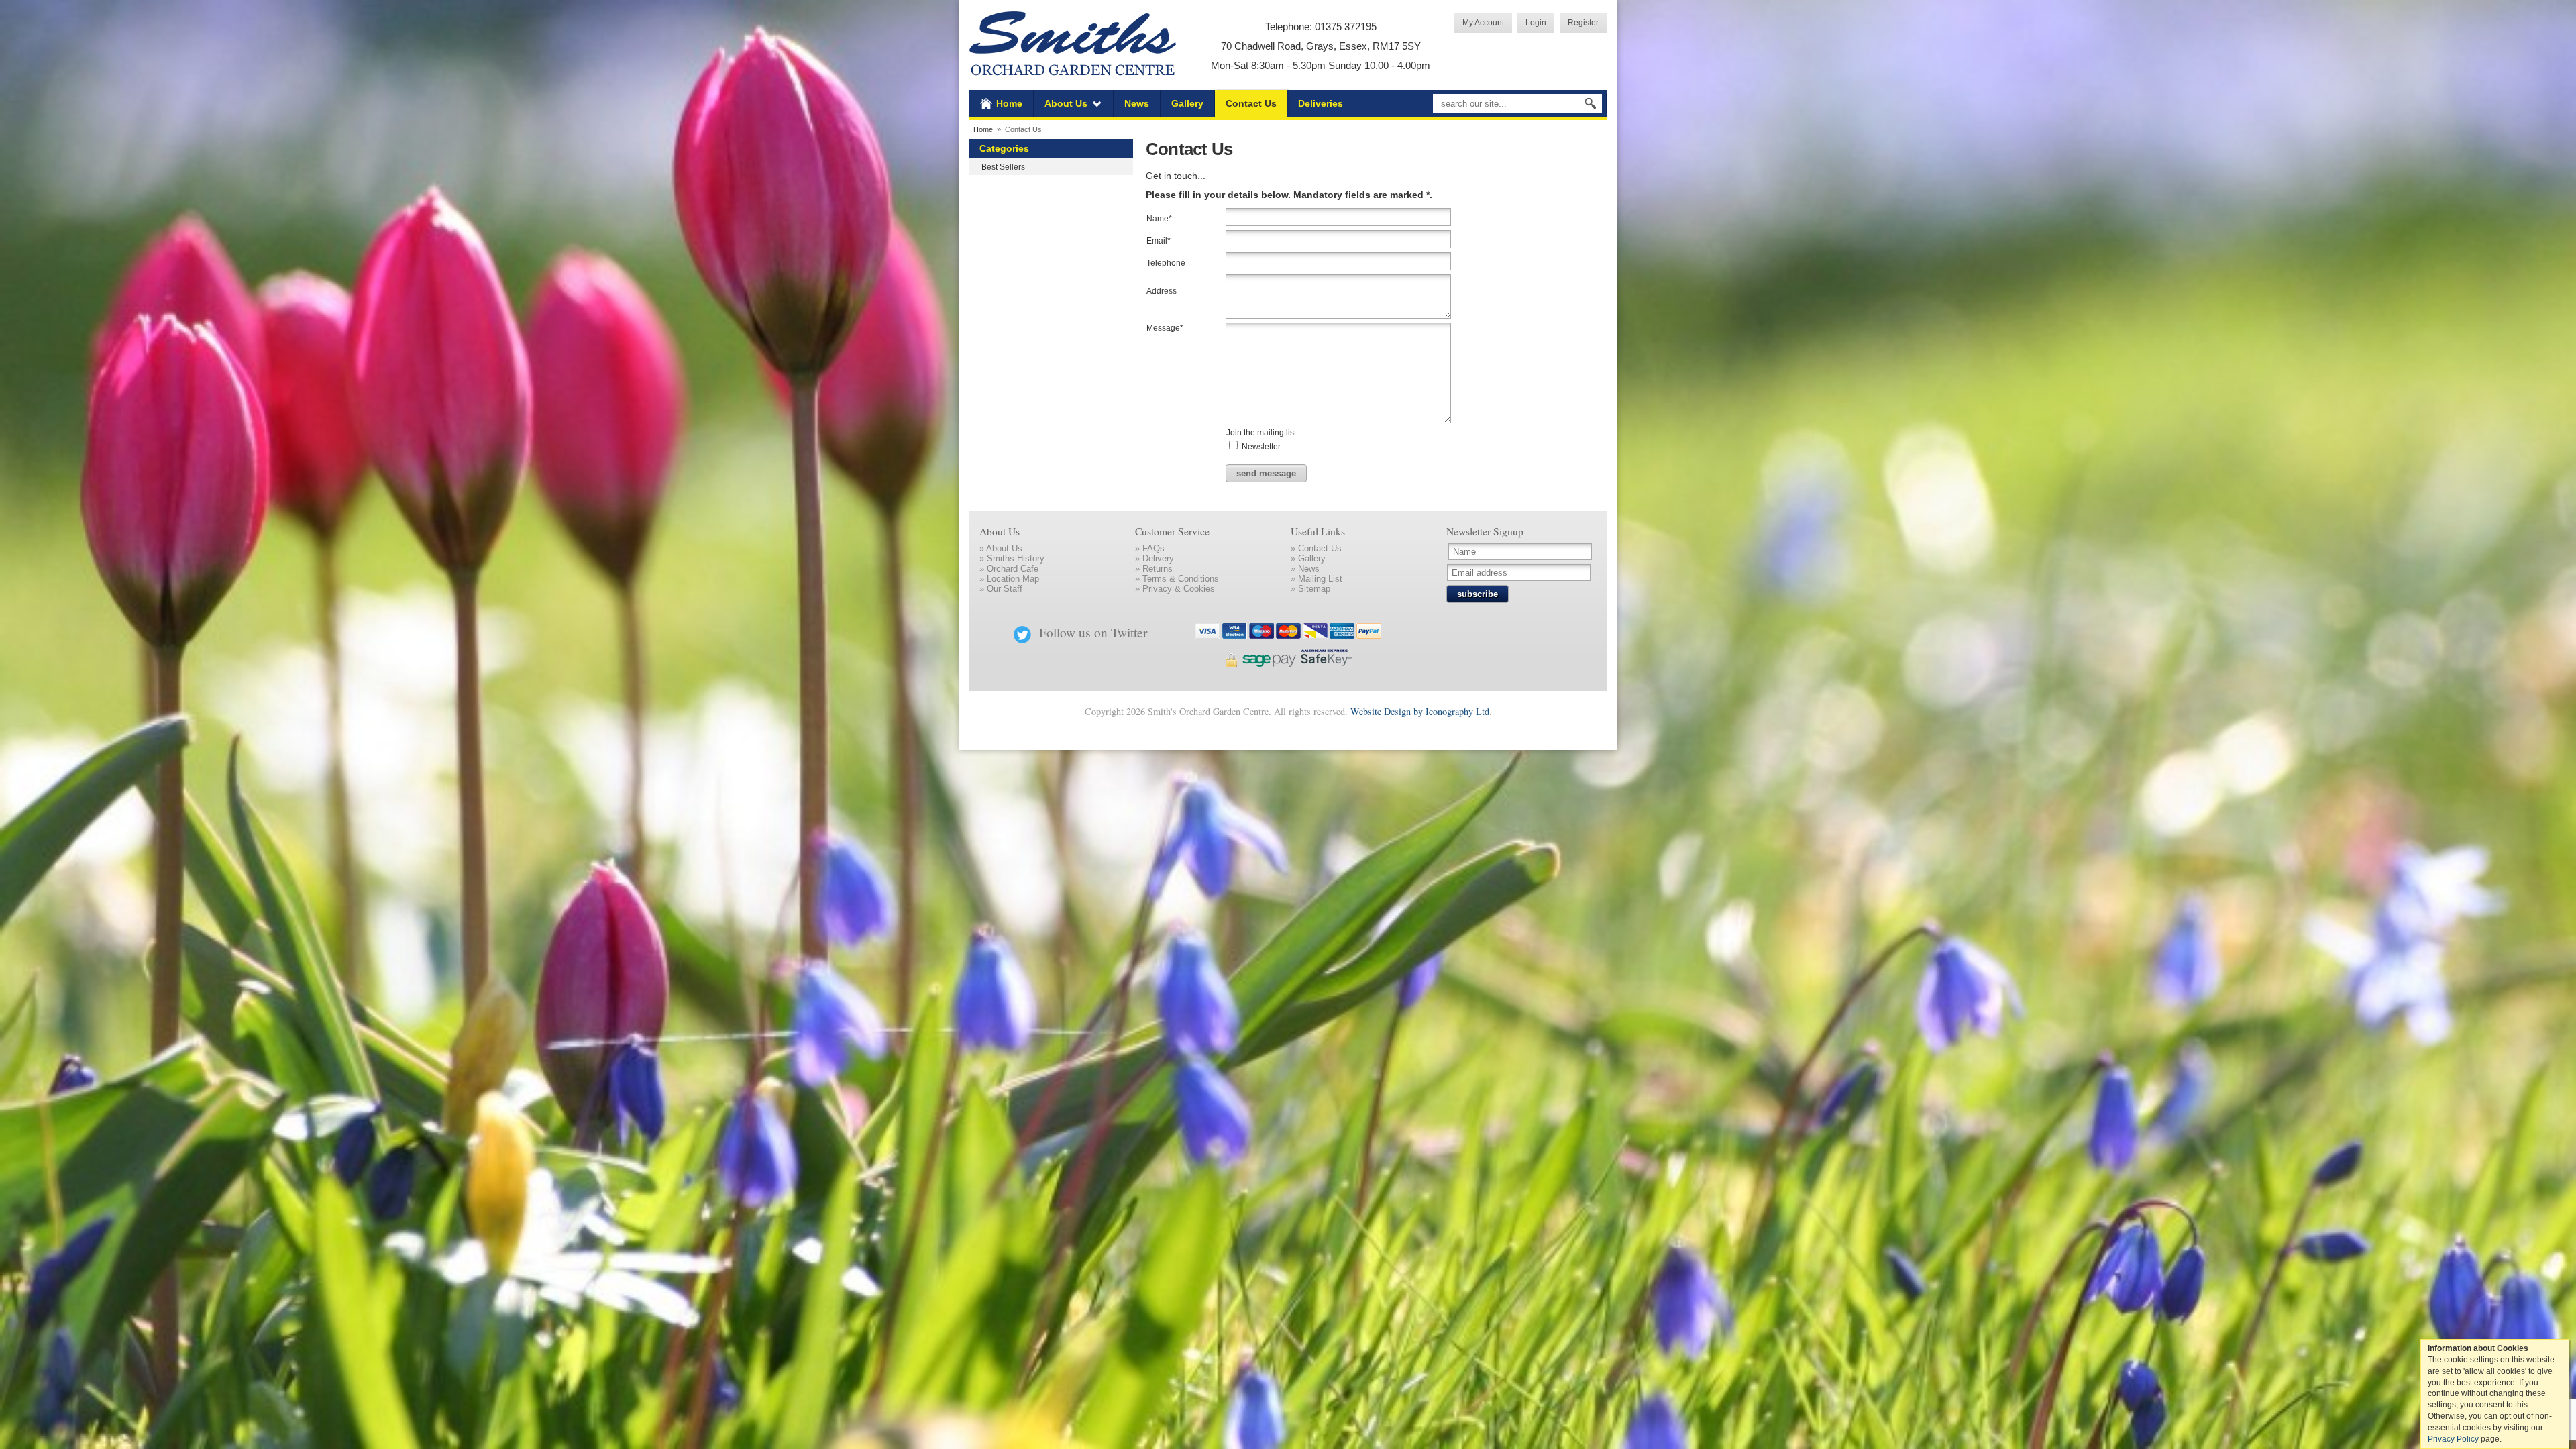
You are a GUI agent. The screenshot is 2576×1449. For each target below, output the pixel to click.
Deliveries (1321, 103)
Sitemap (1314, 589)
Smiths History (1016, 558)
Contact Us (1251, 103)
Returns (1158, 569)
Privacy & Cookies (1179, 589)
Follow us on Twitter (1093, 632)
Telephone (1166, 263)
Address (1162, 291)
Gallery (1187, 103)
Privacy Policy (2453, 1439)
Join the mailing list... (1264, 432)
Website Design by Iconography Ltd (1420, 711)
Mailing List (1320, 579)
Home (1009, 103)
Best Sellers (1003, 167)
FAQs (1153, 548)
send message (1266, 473)
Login (1536, 22)
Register (1583, 22)
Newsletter (1260, 446)
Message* (1165, 328)
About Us (1066, 103)
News (1137, 103)
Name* (1159, 218)
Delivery (1158, 558)
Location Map (1013, 579)
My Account (1483, 22)
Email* (1159, 240)
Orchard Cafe (1013, 569)
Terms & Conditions (1181, 579)
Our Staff (1005, 589)
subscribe (1478, 594)
